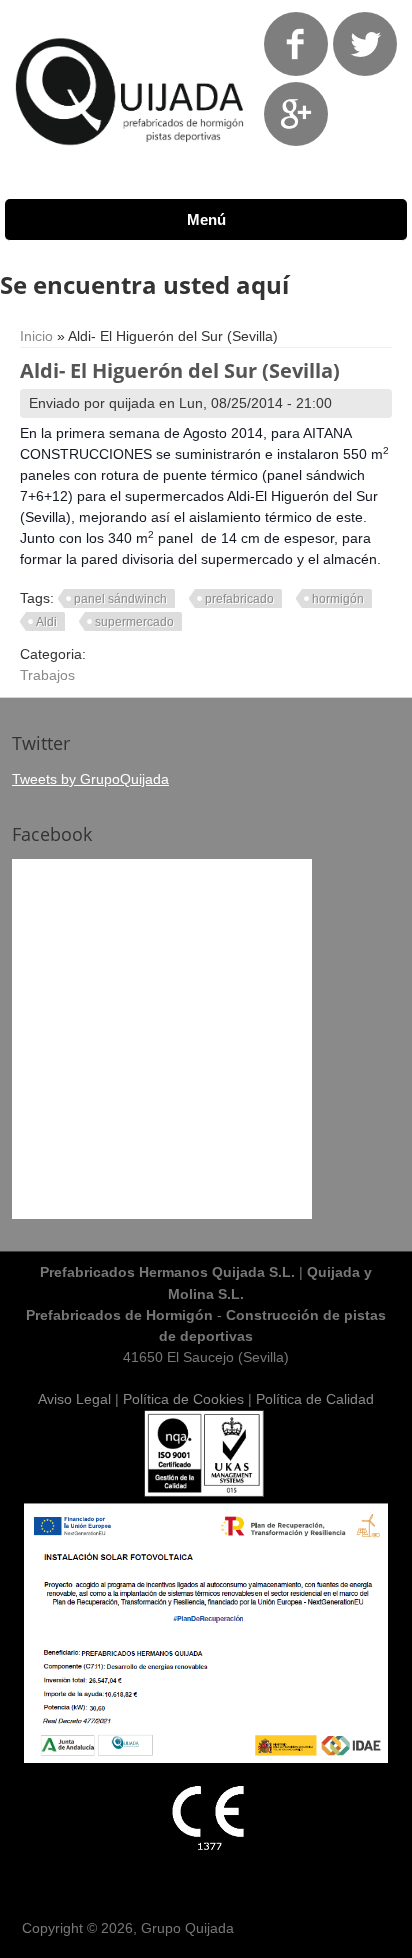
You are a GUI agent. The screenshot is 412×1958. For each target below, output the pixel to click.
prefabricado (239, 599)
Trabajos (47, 675)
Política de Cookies (183, 1399)
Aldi (46, 622)
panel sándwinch (120, 599)
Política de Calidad (315, 1399)
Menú (206, 219)
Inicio (36, 336)
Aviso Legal (74, 1399)
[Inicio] (130, 160)
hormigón (338, 599)
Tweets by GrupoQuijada (90, 779)
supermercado (134, 622)
